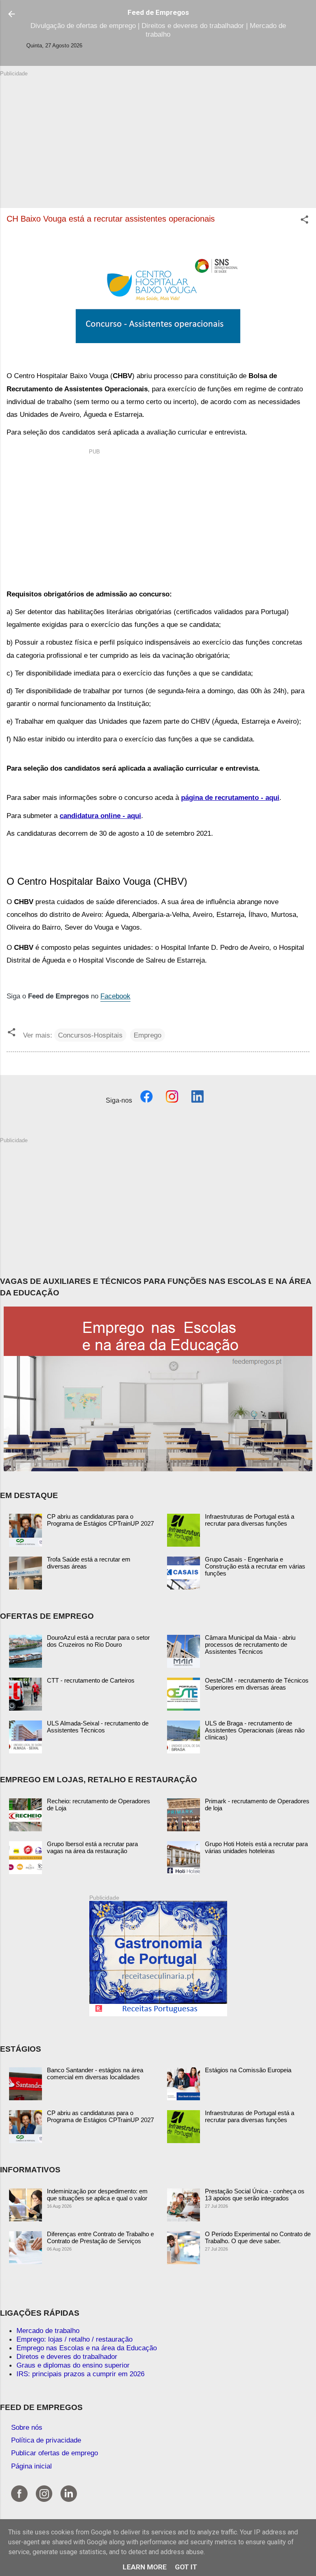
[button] (304, 221)
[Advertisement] (158, 135)
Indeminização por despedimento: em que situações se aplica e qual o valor (97, 2195)
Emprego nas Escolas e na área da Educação (87, 2348)
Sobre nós (27, 2427)
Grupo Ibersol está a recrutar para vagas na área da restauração (92, 1847)
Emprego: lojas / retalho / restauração (74, 2339)
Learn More (145, 2567)
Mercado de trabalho (48, 2331)
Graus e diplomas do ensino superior (73, 2365)
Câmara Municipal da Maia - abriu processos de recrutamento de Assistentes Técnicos (250, 1644)
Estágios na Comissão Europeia (248, 2070)
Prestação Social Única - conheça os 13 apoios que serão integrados (255, 2195)
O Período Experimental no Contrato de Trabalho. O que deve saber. (258, 2237)
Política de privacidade (46, 2440)
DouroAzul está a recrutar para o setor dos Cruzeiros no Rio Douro (98, 1641)
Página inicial (31, 2466)
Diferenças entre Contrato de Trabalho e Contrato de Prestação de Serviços (100, 2237)
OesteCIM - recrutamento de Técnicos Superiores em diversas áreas (257, 1684)
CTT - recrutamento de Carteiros (91, 1680)
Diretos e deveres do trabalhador (67, 2356)
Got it (186, 2567)
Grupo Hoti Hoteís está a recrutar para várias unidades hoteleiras (256, 1847)
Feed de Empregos (158, 12)
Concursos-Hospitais (90, 1035)
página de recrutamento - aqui (230, 797)
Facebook (115, 996)
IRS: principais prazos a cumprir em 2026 (80, 2374)
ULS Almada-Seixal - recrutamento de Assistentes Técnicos (98, 1727)
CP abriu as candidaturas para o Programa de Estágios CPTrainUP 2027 (100, 1520)
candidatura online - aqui (100, 816)
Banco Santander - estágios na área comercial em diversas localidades (95, 2073)
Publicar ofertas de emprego (55, 2453)
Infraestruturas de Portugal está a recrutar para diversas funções (250, 1520)
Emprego (148, 1035)
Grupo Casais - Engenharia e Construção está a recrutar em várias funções (255, 1566)
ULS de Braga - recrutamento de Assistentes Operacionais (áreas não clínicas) (255, 1730)
